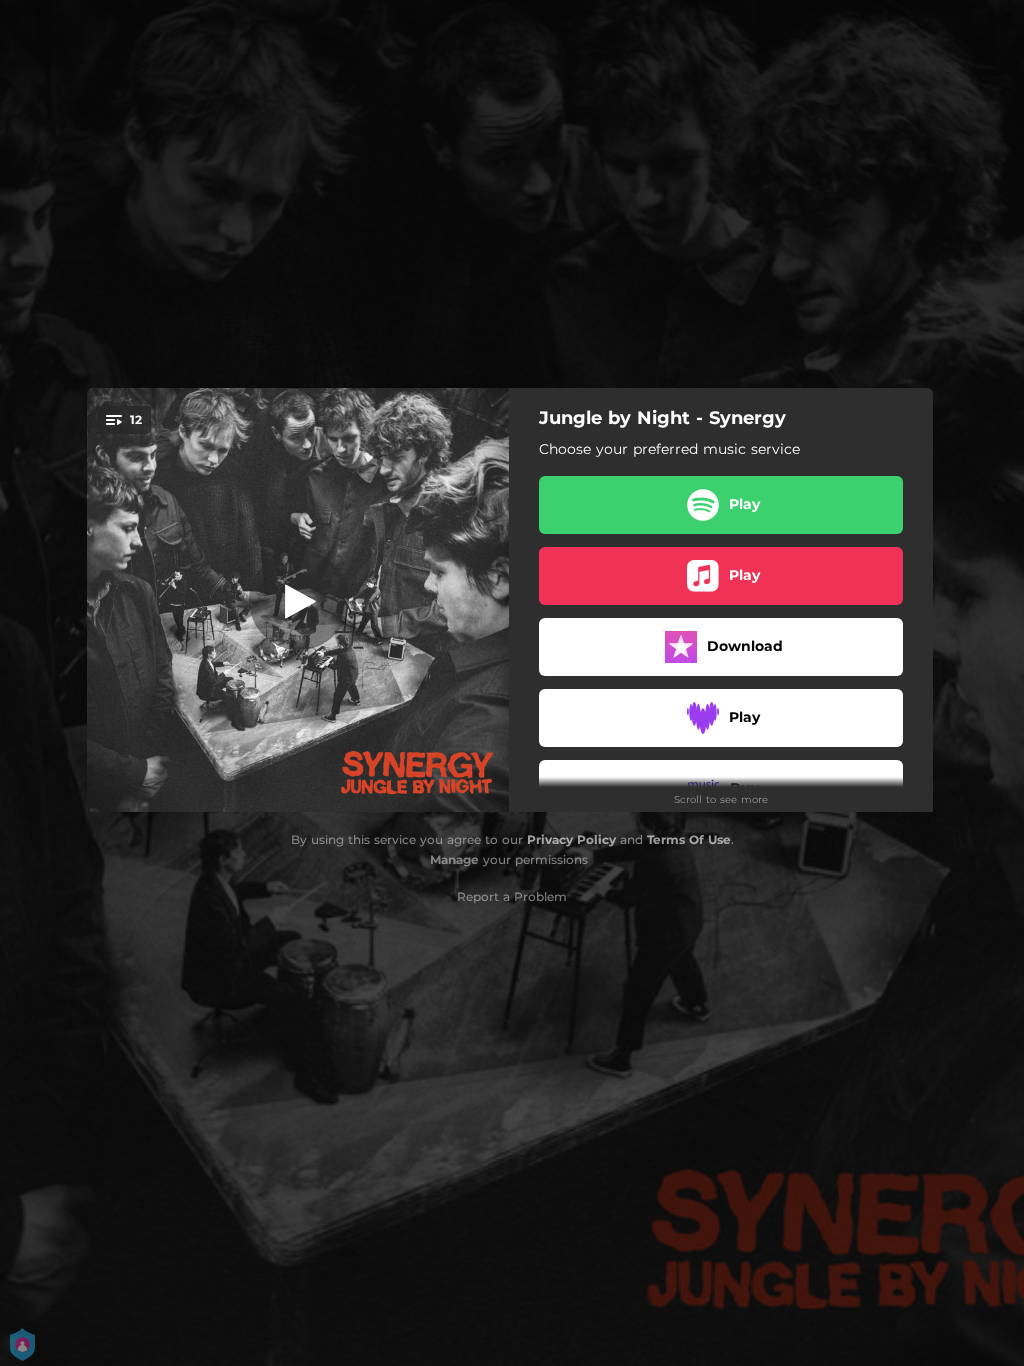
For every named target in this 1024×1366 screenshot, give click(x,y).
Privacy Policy (571, 839)
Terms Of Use (689, 839)
